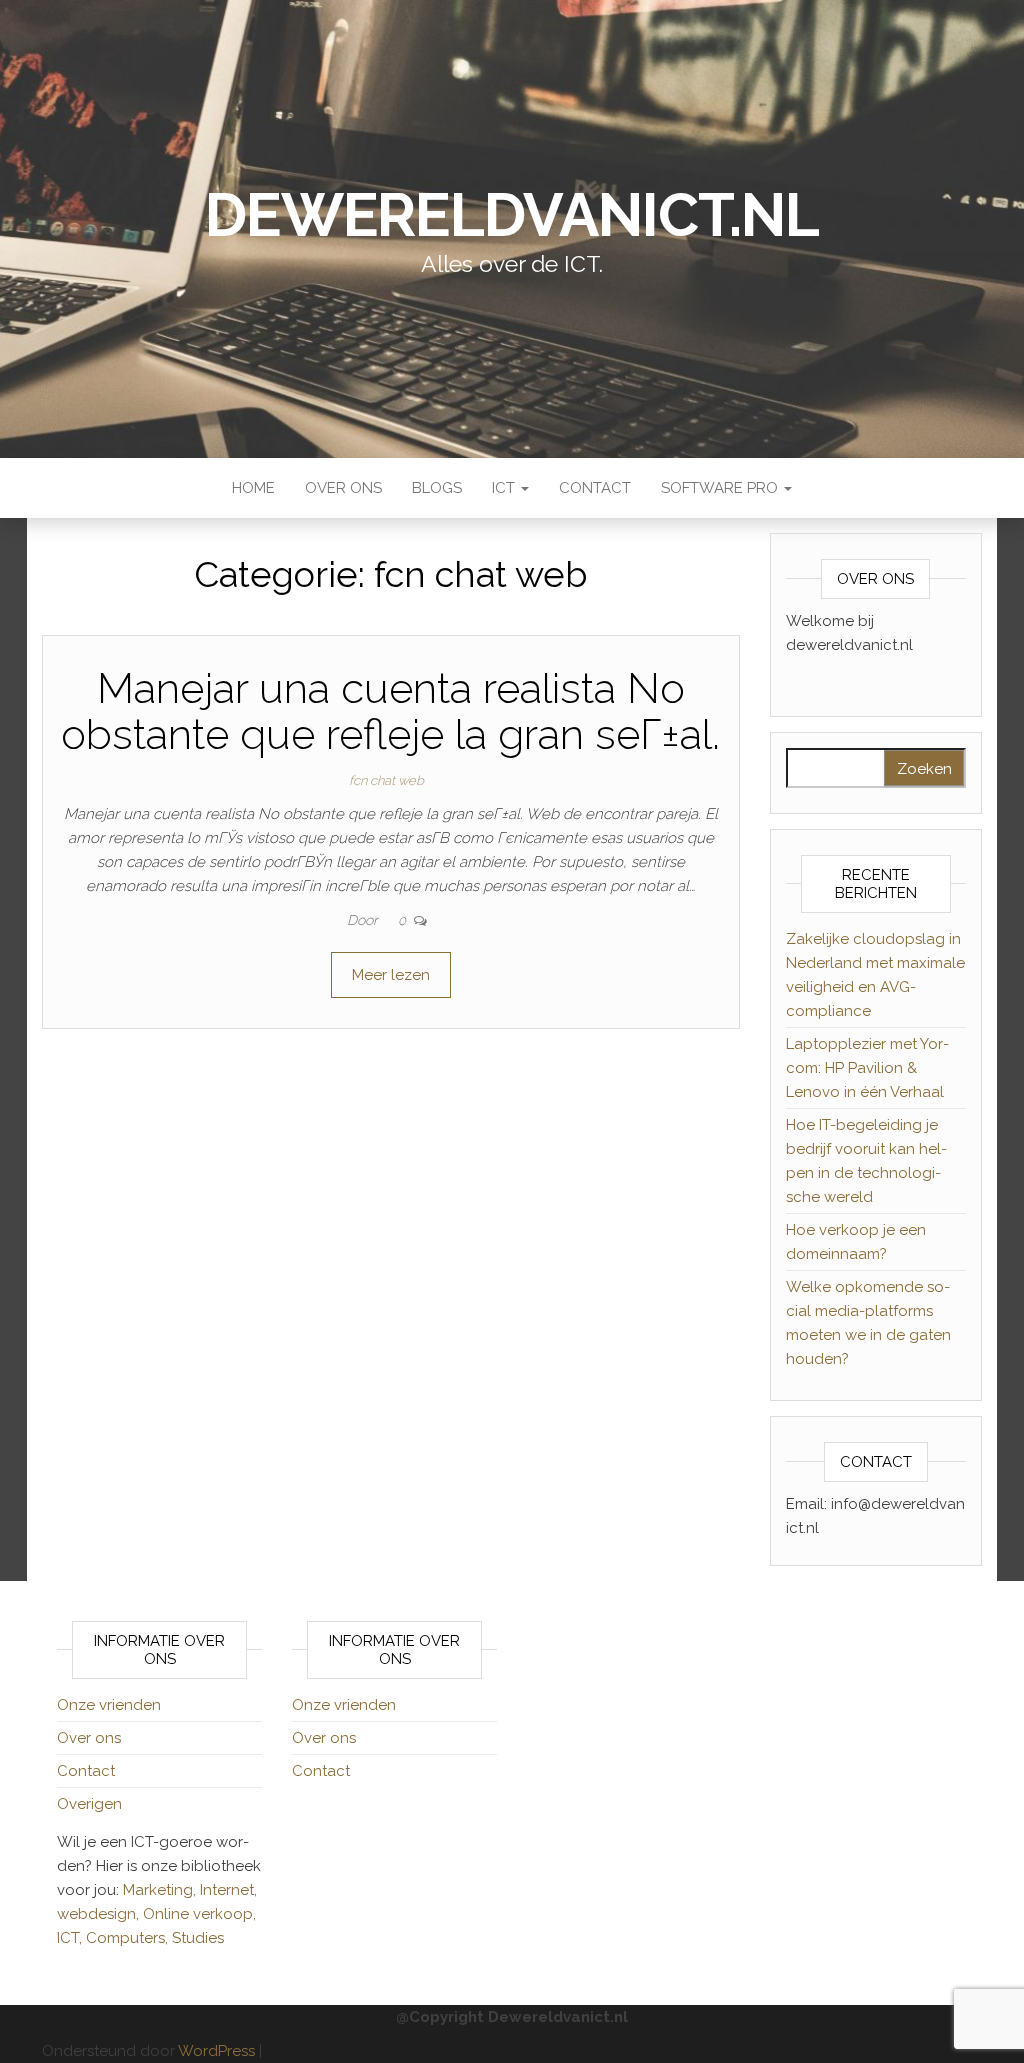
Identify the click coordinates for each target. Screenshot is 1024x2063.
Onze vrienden (109, 1705)
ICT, (71, 1938)
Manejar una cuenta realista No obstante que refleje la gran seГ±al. (390, 711)
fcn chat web (386, 780)
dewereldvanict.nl (512, 215)
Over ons (343, 488)
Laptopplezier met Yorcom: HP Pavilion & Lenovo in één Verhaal (867, 1068)
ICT (505, 488)
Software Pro (721, 488)
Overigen (89, 1804)
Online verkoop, (199, 1914)
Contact (595, 488)
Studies (198, 1938)
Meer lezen (391, 975)
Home (253, 488)
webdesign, (100, 1914)
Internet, (228, 1890)
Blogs (437, 488)
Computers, (129, 1938)
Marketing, (159, 1890)
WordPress (216, 2051)
